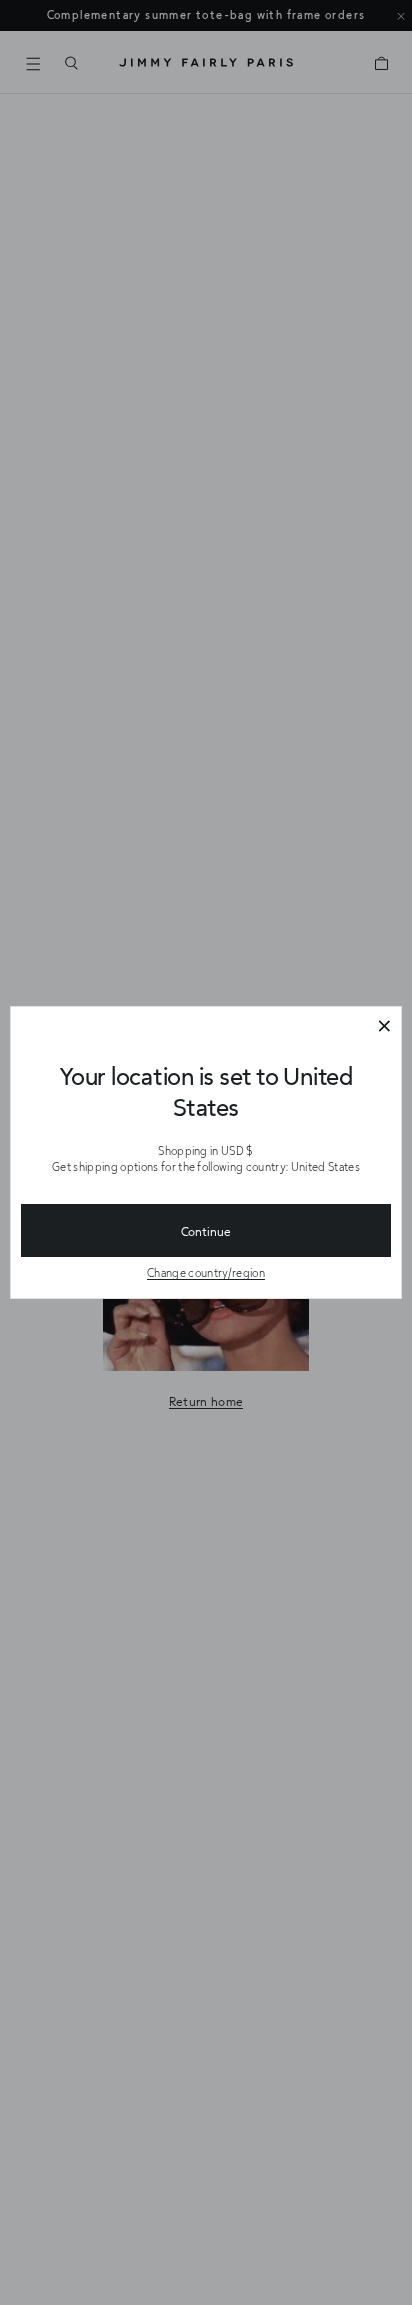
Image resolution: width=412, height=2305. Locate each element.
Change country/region (206, 1272)
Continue (206, 1231)
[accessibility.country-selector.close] (384, 1027)
